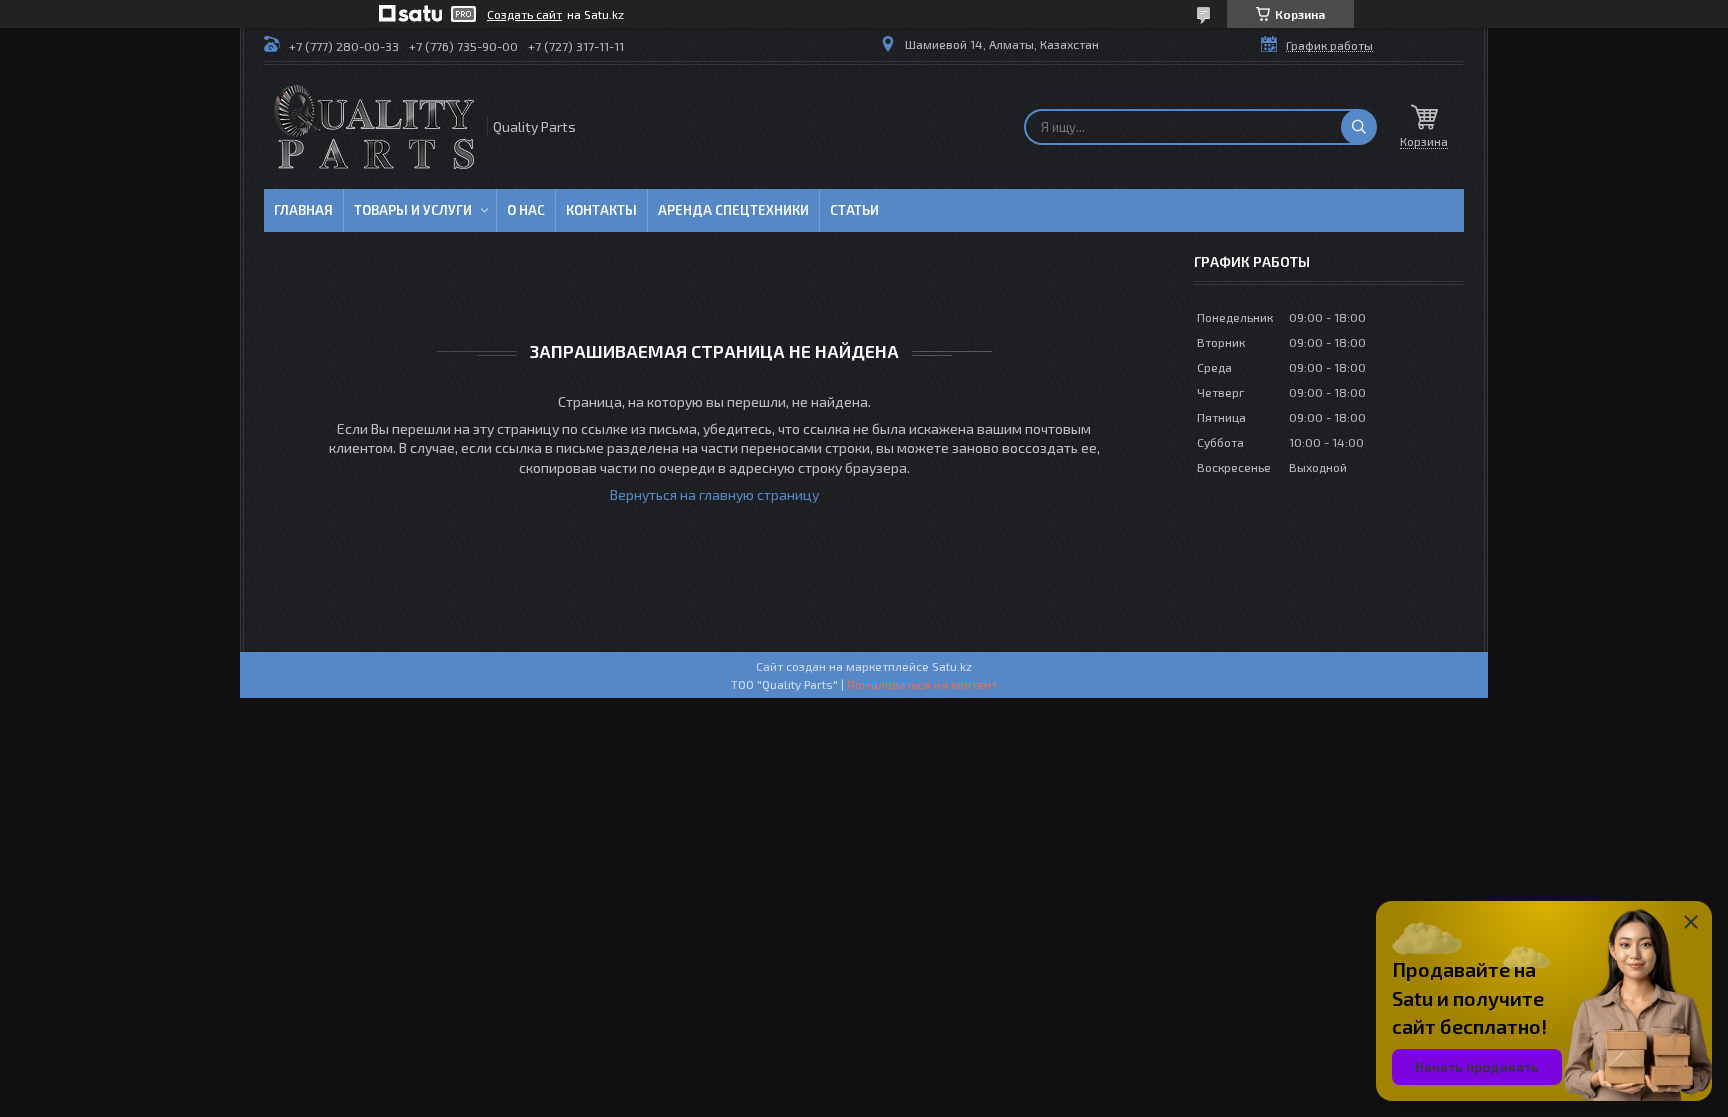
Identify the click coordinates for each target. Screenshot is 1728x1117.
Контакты (601, 210)
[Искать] (1359, 127)
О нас (526, 210)
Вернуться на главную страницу (714, 494)
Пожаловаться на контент (922, 684)
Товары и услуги (413, 210)
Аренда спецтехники (733, 210)
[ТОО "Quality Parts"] (374, 127)
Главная (303, 210)
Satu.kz (952, 666)
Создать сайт (524, 14)
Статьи (854, 210)
